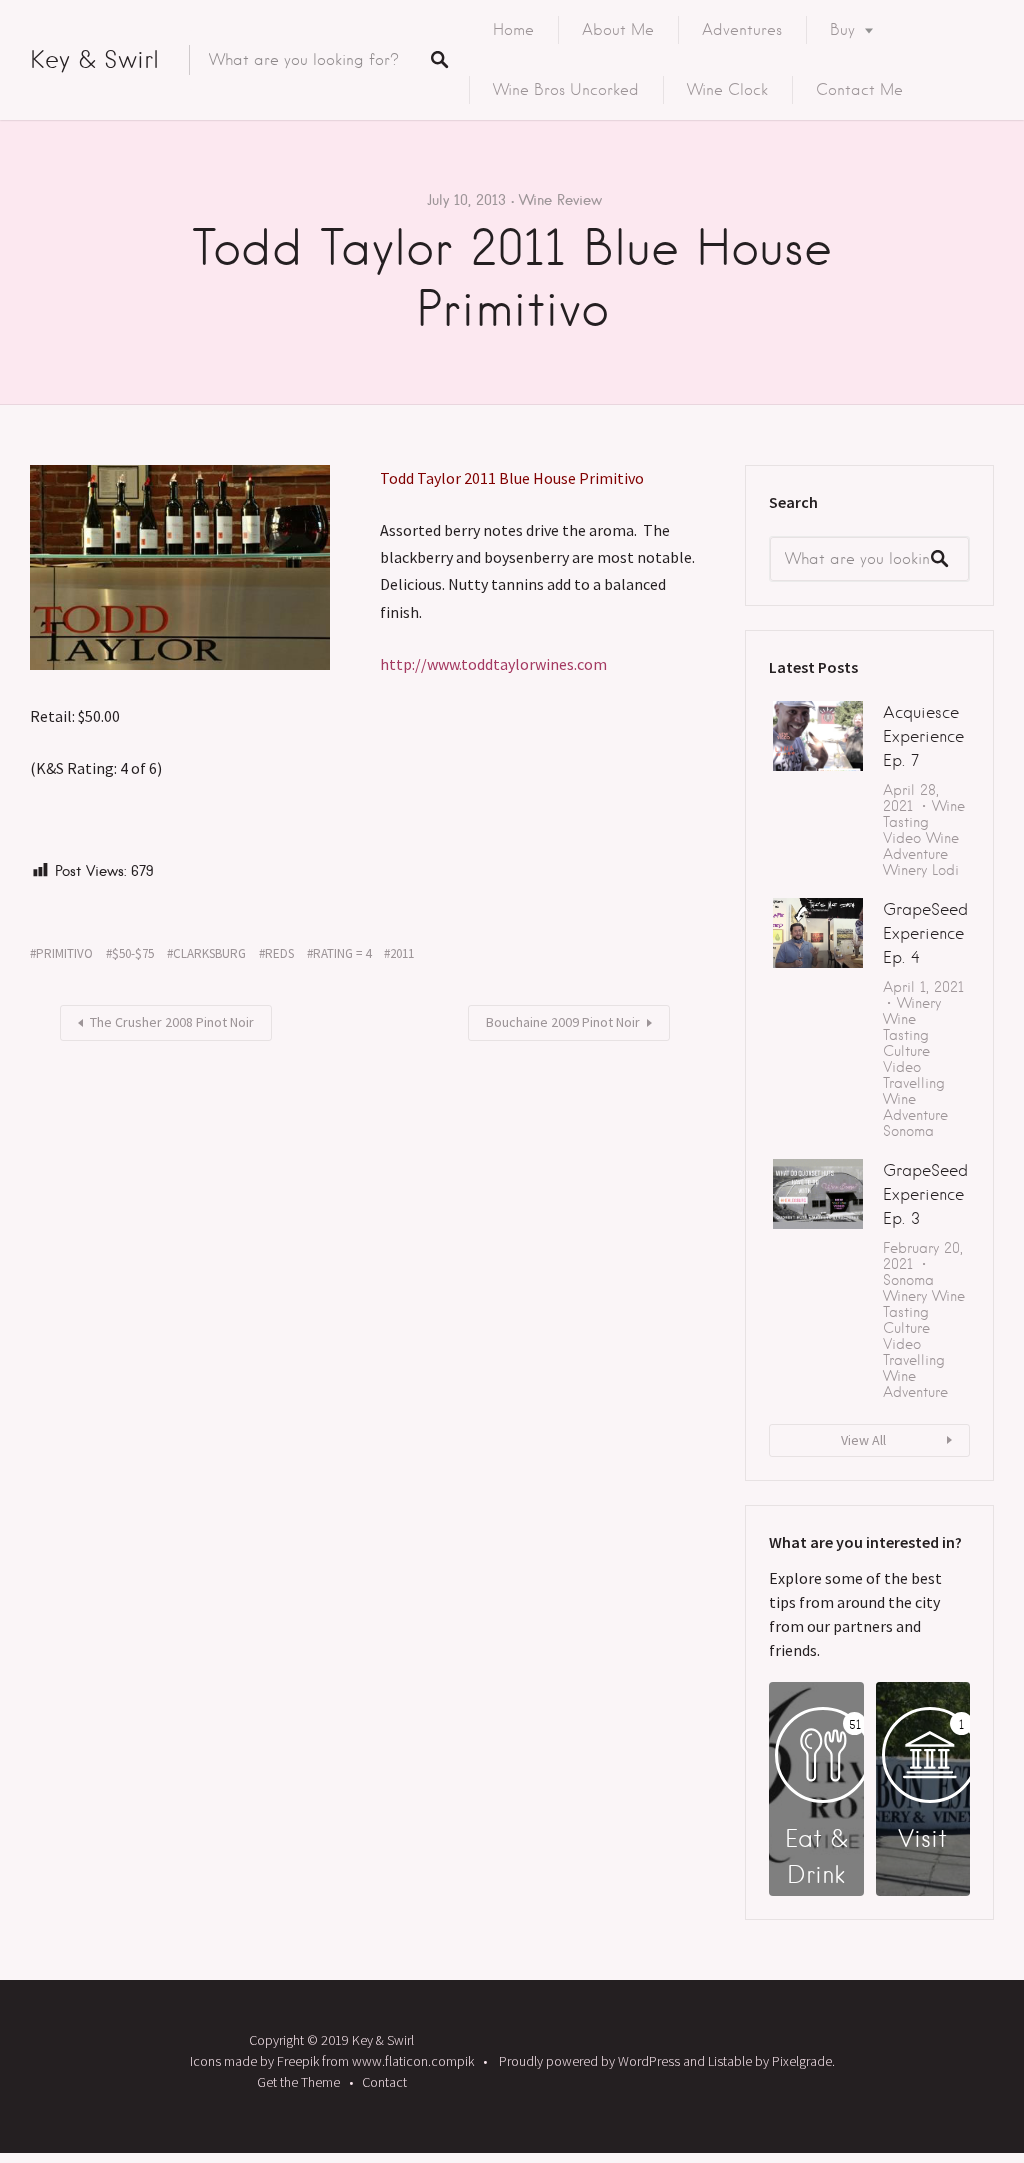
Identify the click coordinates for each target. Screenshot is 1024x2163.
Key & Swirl (94, 59)
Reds (279, 953)
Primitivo (64, 953)
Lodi (945, 870)
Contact (384, 2082)
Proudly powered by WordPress (589, 2061)
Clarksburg (209, 953)
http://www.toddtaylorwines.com (493, 664)
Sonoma (908, 1131)
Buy (842, 30)
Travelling (914, 1083)
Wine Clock (727, 90)
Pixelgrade (802, 2061)
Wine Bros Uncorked (566, 90)
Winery (905, 870)
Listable (730, 2061)
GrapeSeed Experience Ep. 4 (925, 933)
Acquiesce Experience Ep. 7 (923, 736)
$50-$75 (133, 953)
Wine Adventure (921, 846)
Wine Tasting (924, 814)
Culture (906, 1051)
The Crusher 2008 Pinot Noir (172, 1022)
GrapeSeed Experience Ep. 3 (925, 1194)
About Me (618, 30)
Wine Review (560, 200)
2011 (402, 953)
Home (513, 30)
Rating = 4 (342, 953)
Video (902, 838)
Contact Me (859, 90)
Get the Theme (298, 2082)
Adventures (742, 30)
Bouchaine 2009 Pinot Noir (563, 1022)
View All (863, 1440)
